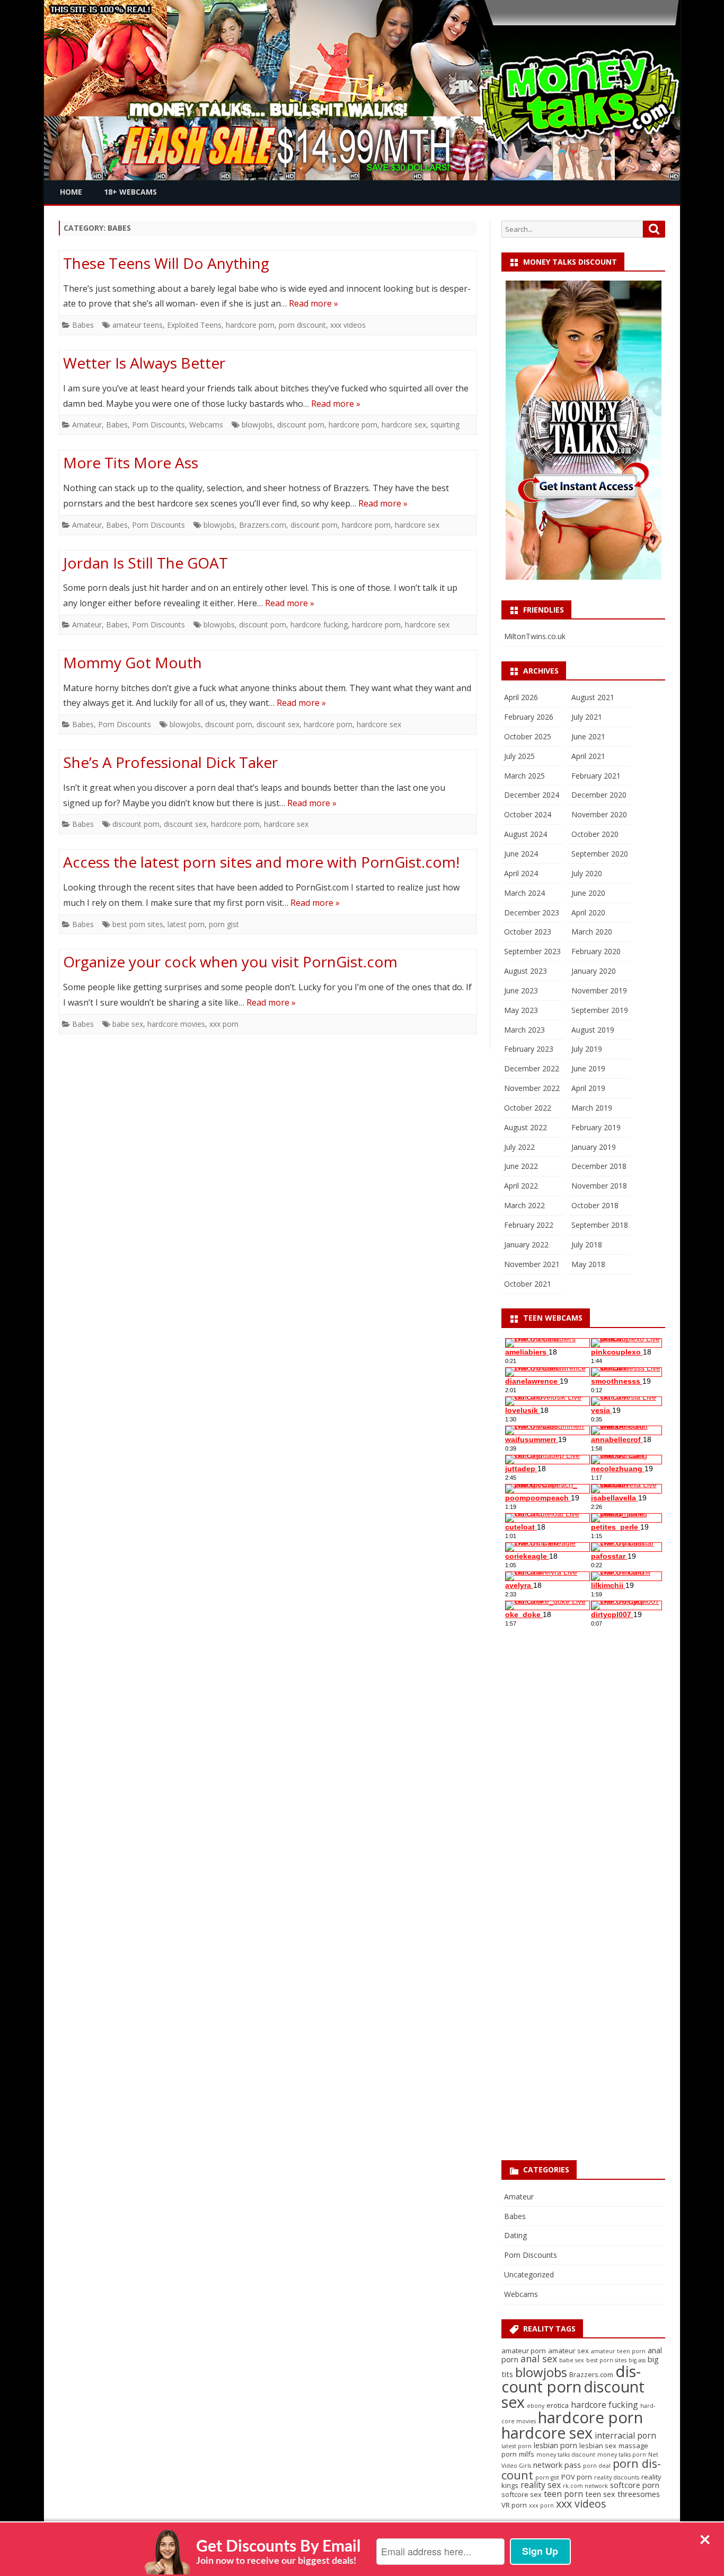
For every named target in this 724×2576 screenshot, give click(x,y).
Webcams (206, 425)
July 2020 (587, 873)
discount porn (301, 425)
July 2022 (519, 1147)
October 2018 (595, 1205)
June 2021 (588, 736)
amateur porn (524, 2351)
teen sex (600, 2494)
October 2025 (528, 736)
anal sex (539, 2359)
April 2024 (521, 873)
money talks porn (622, 2455)
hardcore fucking (319, 625)
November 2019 (599, 990)
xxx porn (224, 1024)
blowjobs (257, 425)
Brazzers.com (263, 525)
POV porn (577, 2477)
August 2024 (526, 834)
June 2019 (588, 1068)
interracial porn (625, 2435)
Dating (515, 2235)
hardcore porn (250, 325)
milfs (527, 2454)
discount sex (278, 724)
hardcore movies (176, 1024)
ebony (536, 2406)
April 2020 (588, 912)
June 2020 (588, 893)
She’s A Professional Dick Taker (170, 762)
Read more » (314, 303)
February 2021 (596, 776)
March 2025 (524, 776)
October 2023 (528, 932)
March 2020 (592, 932)
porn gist (224, 924)
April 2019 (588, 1088)
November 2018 (599, 1186)
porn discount (302, 325)
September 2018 (600, 1225)
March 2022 (524, 1205)
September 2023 (532, 951)
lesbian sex (598, 2446)
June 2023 (521, 990)
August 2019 (593, 1030)
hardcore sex (404, 425)
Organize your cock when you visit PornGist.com (230, 962)
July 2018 (587, 1245)
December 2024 (532, 795)
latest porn (186, 924)
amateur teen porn (618, 2351)
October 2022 (528, 1108)
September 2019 (600, 1010)
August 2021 (593, 697)
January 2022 (526, 1245)
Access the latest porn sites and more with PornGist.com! (261, 862)
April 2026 (521, 697)
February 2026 (529, 717)
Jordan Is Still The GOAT (145, 563)
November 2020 (599, 814)
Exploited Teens (194, 325)
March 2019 (592, 1108)
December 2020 (599, 795)
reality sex (541, 2485)
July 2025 (519, 756)
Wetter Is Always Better (144, 363)
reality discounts (617, 2477)
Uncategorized (529, 2274)
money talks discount (566, 2455)
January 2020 (594, 971)
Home (71, 192)
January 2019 (594, 1147)
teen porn (563, 2494)
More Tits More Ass (131, 462)
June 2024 (521, 854)
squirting (445, 425)
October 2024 (528, 814)
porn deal (597, 2466)
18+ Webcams (130, 192)
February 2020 (596, 951)
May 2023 (521, 1010)
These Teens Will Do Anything (166, 263)
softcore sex (522, 2494)
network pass (557, 2465)
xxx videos (348, 325)
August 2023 (526, 971)
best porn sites (138, 924)
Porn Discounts (158, 425)
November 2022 (532, 1088)
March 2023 (524, 1030)
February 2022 (529, 1225)
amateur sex (568, 2351)
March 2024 (524, 893)
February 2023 (529, 1049)
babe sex (128, 1024)
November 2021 (532, 1264)
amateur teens (138, 325)
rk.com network (585, 2486)
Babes (83, 325)
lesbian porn (555, 2445)
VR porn (514, 2505)
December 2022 (532, 1068)
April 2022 (521, 1186)
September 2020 (600, 854)
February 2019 (596, 1127)
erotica (558, 2405)
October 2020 (595, 834)
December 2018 (599, 1166)
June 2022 (521, 1166)
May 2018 (588, 1264)
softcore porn (635, 2485)
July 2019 (587, 1049)
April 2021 (588, 756)
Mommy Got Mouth (133, 662)
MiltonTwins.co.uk (535, 636)
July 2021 (587, 717)
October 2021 (528, 1284)
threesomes (639, 2494)
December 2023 (532, 912)
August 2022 (526, 1127)
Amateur (87, 425)
